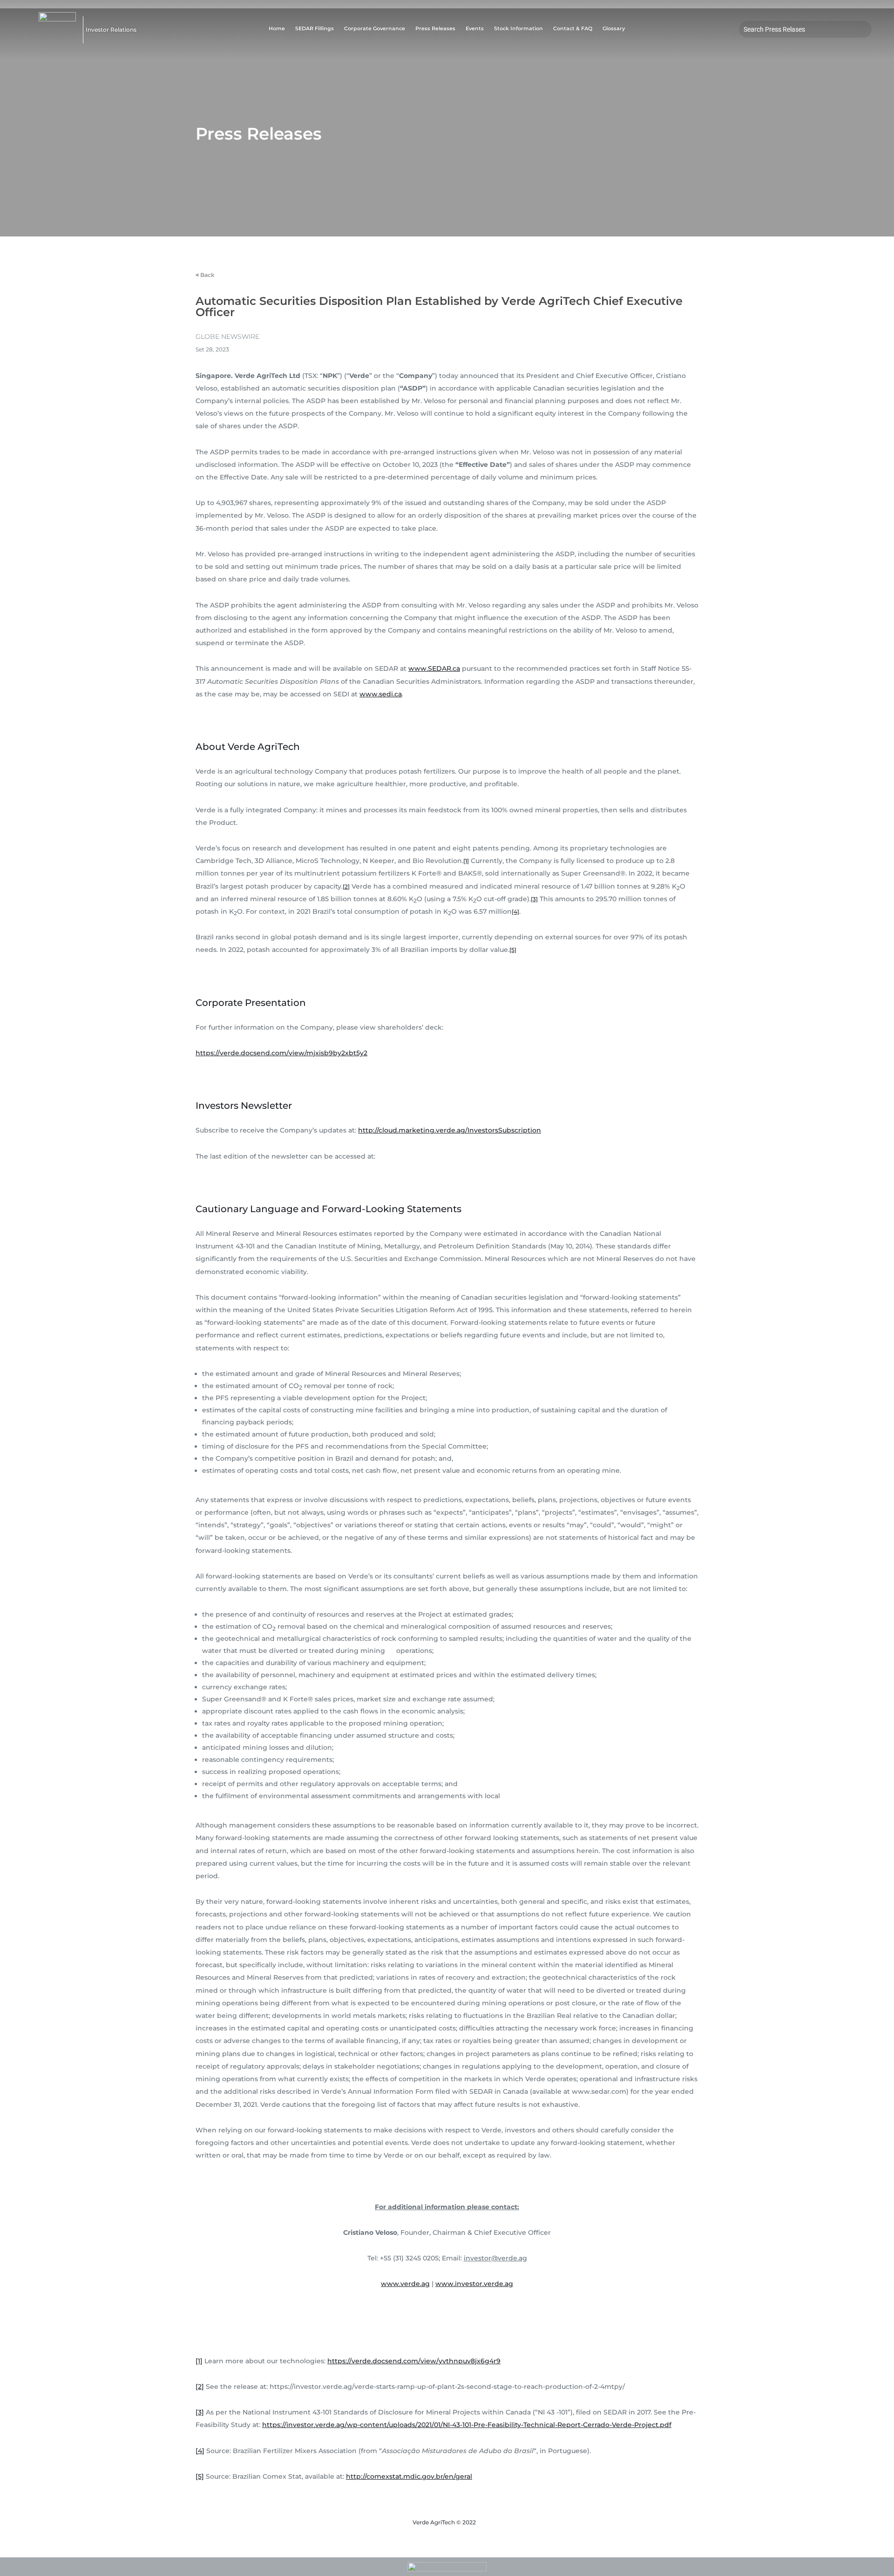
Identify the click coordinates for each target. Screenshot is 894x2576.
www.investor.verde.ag (474, 2284)
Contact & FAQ (573, 29)
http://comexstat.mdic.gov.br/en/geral (409, 2476)
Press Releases (435, 29)
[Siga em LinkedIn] (824, 45)
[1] (466, 861)
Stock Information (518, 29)
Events (475, 29)
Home (277, 29)
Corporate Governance (375, 29)
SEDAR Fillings (315, 29)
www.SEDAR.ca (434, 668)
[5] (513, 950)
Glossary (614, 29)
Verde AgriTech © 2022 (444, 2522)
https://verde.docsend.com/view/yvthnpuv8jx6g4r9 (414, 2361)
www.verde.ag (405, 2284)
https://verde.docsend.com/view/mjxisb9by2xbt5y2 (281, 1053)
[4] (515, 912)
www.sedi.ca (381, 694)
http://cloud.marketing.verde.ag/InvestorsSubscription (450, 1130)
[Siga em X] (806, 45)
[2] (346, 887)
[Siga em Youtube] (787, 45)
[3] (534, 899)
